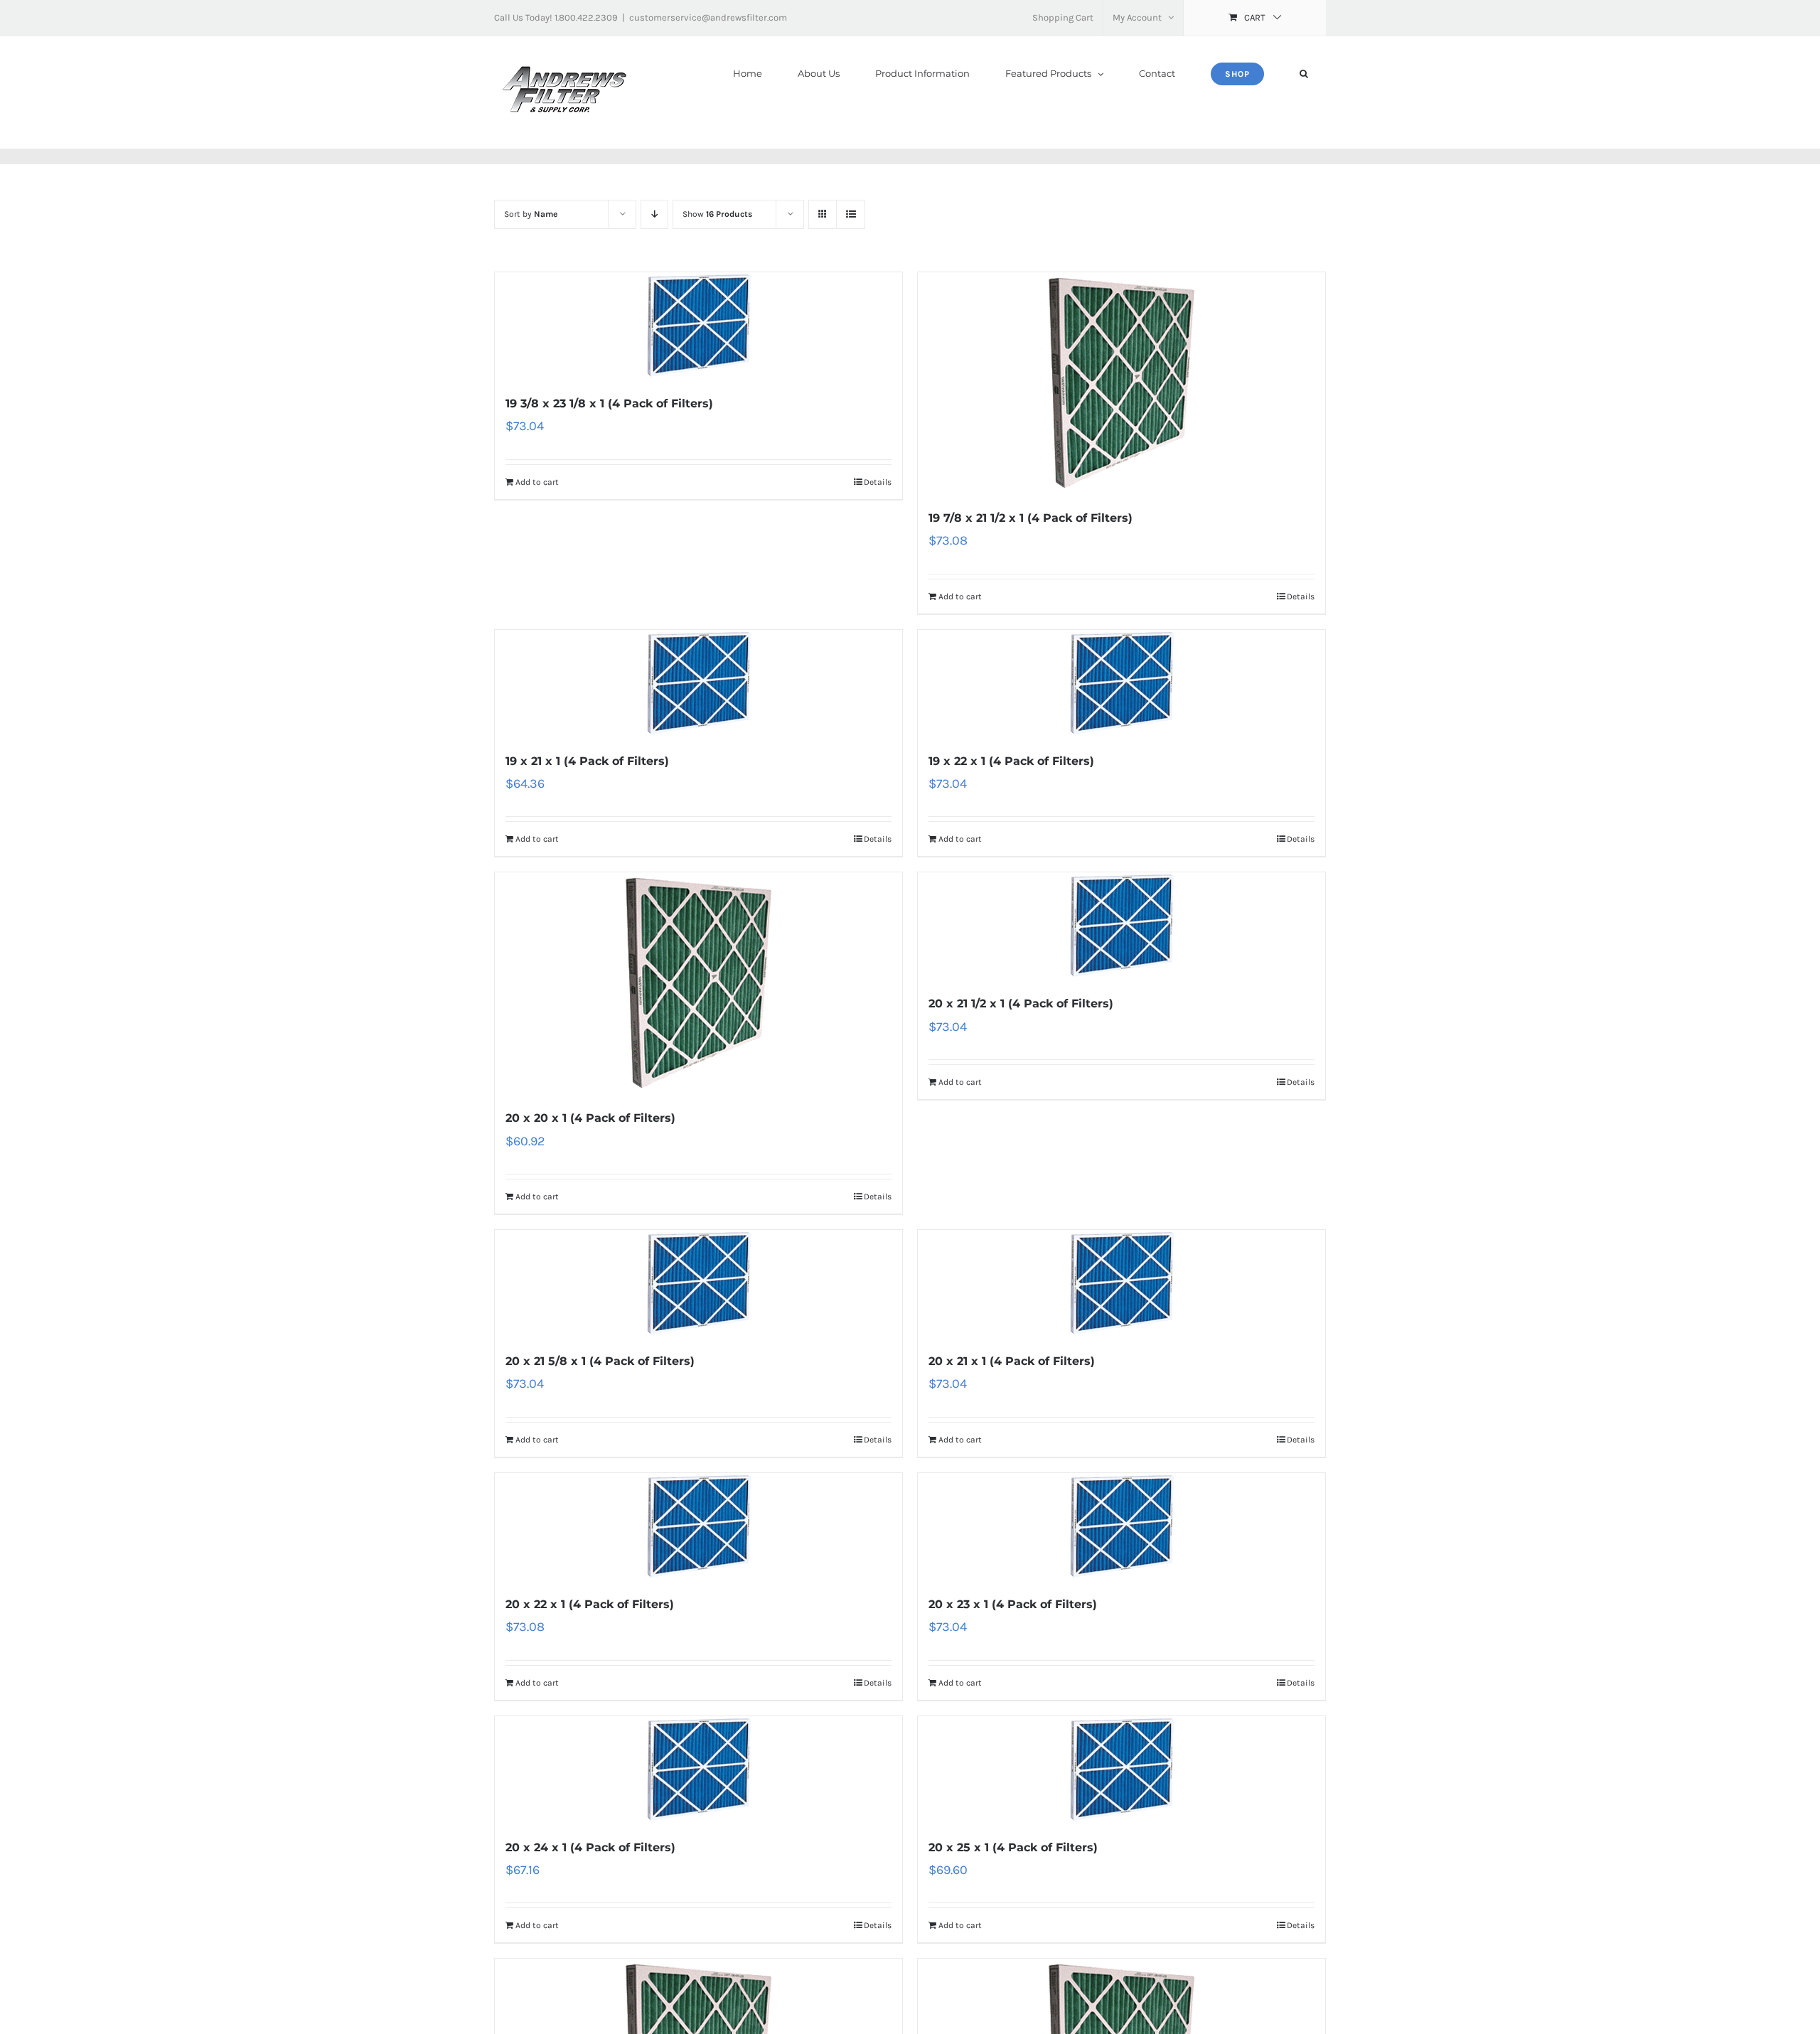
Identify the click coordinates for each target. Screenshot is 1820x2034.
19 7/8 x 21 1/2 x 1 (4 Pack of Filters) (1031, 518)
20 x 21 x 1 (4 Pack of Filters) (1012, 1361)
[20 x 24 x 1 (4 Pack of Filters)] (698, 1770)
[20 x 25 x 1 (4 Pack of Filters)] (1122, 1770)
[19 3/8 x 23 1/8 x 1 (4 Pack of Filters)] (698, 326)
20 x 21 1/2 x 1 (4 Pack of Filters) (1021, 1003)
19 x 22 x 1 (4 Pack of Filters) (1011, 761)
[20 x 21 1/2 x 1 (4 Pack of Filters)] (1122, 926)
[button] (1304, 74)
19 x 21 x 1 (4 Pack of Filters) (587, 761)
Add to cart (537, 482)
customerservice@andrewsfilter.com (708, 17)
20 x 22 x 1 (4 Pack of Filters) (590, 1604)
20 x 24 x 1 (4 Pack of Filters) (590, 1847)
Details (878, 482)
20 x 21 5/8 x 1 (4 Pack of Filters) (600, 1361)
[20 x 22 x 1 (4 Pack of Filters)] (698, 1526)
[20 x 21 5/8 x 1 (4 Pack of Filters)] (698, 1283)
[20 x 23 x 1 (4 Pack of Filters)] (1122, 1526)
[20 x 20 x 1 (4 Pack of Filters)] (698, 983)
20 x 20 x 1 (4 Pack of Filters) (590, 1118)
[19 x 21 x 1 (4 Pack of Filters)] (698, 683)
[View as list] (851, 214)
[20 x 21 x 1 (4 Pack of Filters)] (1122, 1283)
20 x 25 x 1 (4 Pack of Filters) (1013, 1847)
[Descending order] (654, 214)
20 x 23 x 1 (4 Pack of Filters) (1013, 1604)
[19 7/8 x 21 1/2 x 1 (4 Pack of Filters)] (1122, 383)
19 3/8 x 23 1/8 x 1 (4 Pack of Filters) (609, 403)
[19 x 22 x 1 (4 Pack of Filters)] (1122, 683)
